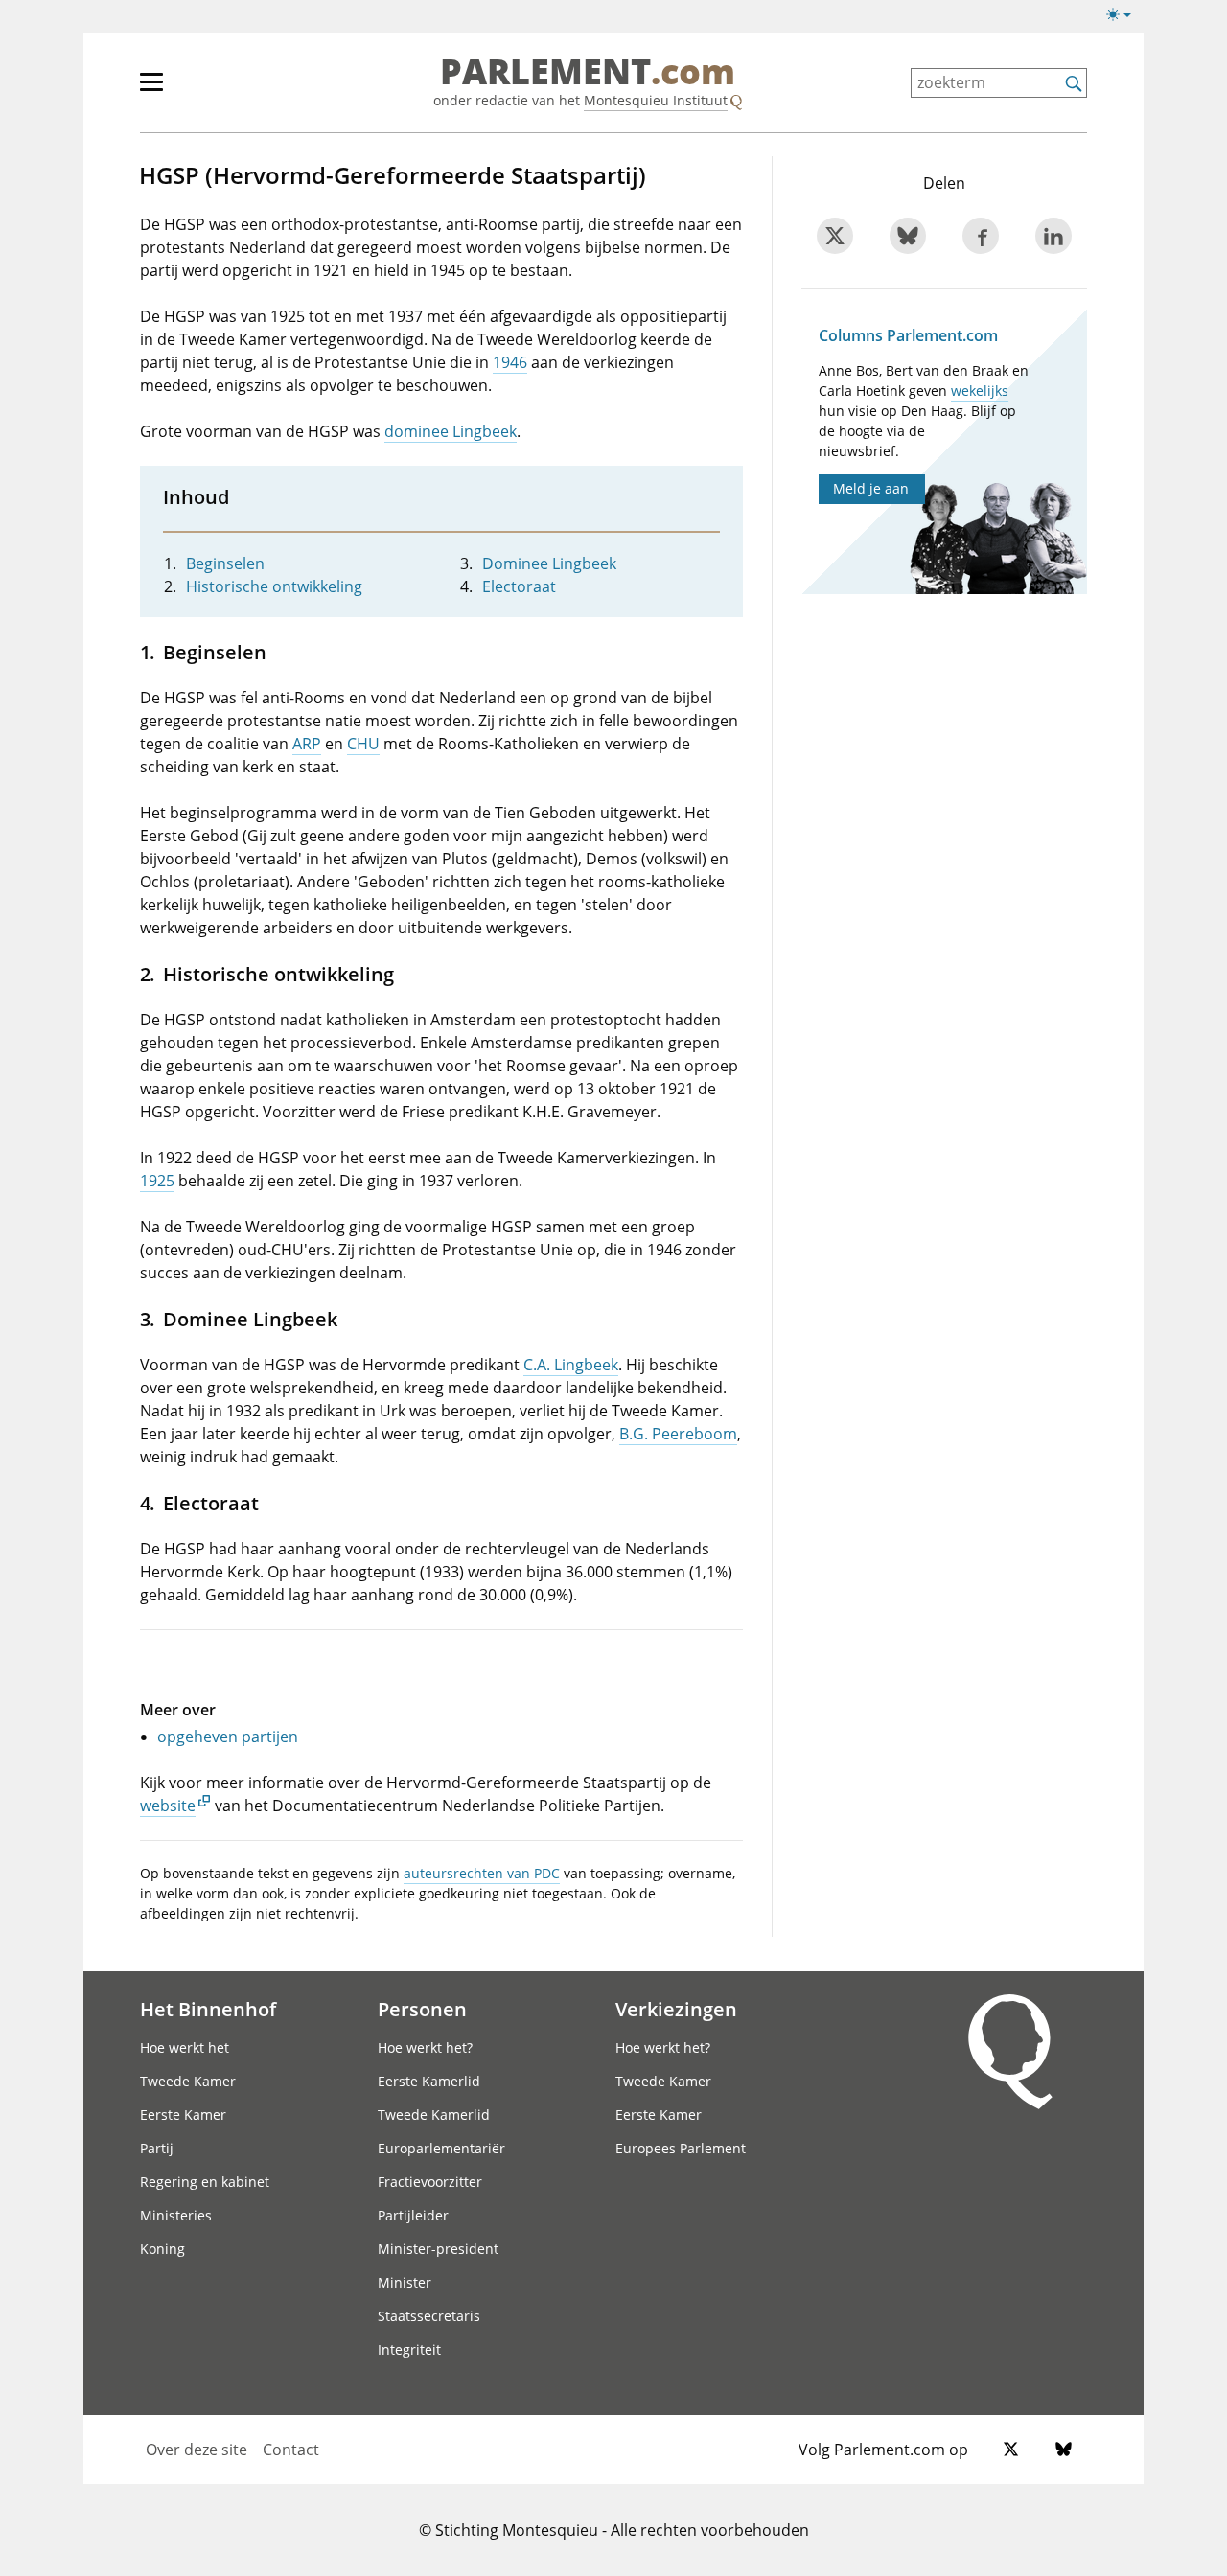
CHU (363, 744)
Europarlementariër (441, 2148)
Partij (157, 2148)
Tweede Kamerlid (434, 2115)
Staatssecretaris (429, 2316)
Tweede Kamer (188, 2081)
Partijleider (413, 2215)
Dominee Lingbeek (549, 563)
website (168, 1805)
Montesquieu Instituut (656, 100)
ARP (307, 744)
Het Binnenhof (208, 2009)
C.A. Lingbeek (571, 1365)
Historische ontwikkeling (274, 586)
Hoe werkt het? (425, 2047)
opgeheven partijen (228, 1736)
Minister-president (438, 2249)
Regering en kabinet (205, 2182)
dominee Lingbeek (451, 431)
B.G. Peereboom (678, 1434)
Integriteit (409, 2349)
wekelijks (980, 391)
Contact (291, 2449)
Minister (405, 2282)
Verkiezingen (676, 2009)
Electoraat (519, 586)
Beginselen (225, 563)
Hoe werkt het (185, 2047)
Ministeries (176, 2215)
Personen (422, 2009)
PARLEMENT (588, 73)
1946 (510, 362)
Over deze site (197, 2449)
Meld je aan (871, 488)
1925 (157, 1181)
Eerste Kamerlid (429, 2081)
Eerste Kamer (183, 2115)
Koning (162, 2249)
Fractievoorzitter (430, 2182)
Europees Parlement (681, 2148)
